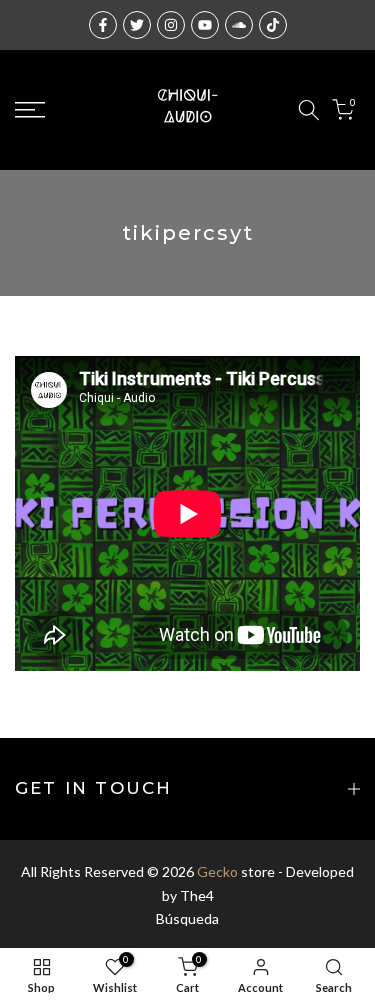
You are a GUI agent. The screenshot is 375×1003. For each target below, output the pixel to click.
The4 (197, 895)
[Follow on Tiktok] (273, 25)
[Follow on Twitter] (137, 25)
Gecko (217, 871)
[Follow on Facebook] (103, 25)
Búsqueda (187, 918)
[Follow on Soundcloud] (239, 25)
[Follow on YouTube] (205, 25)
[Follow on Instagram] (171, 25)
